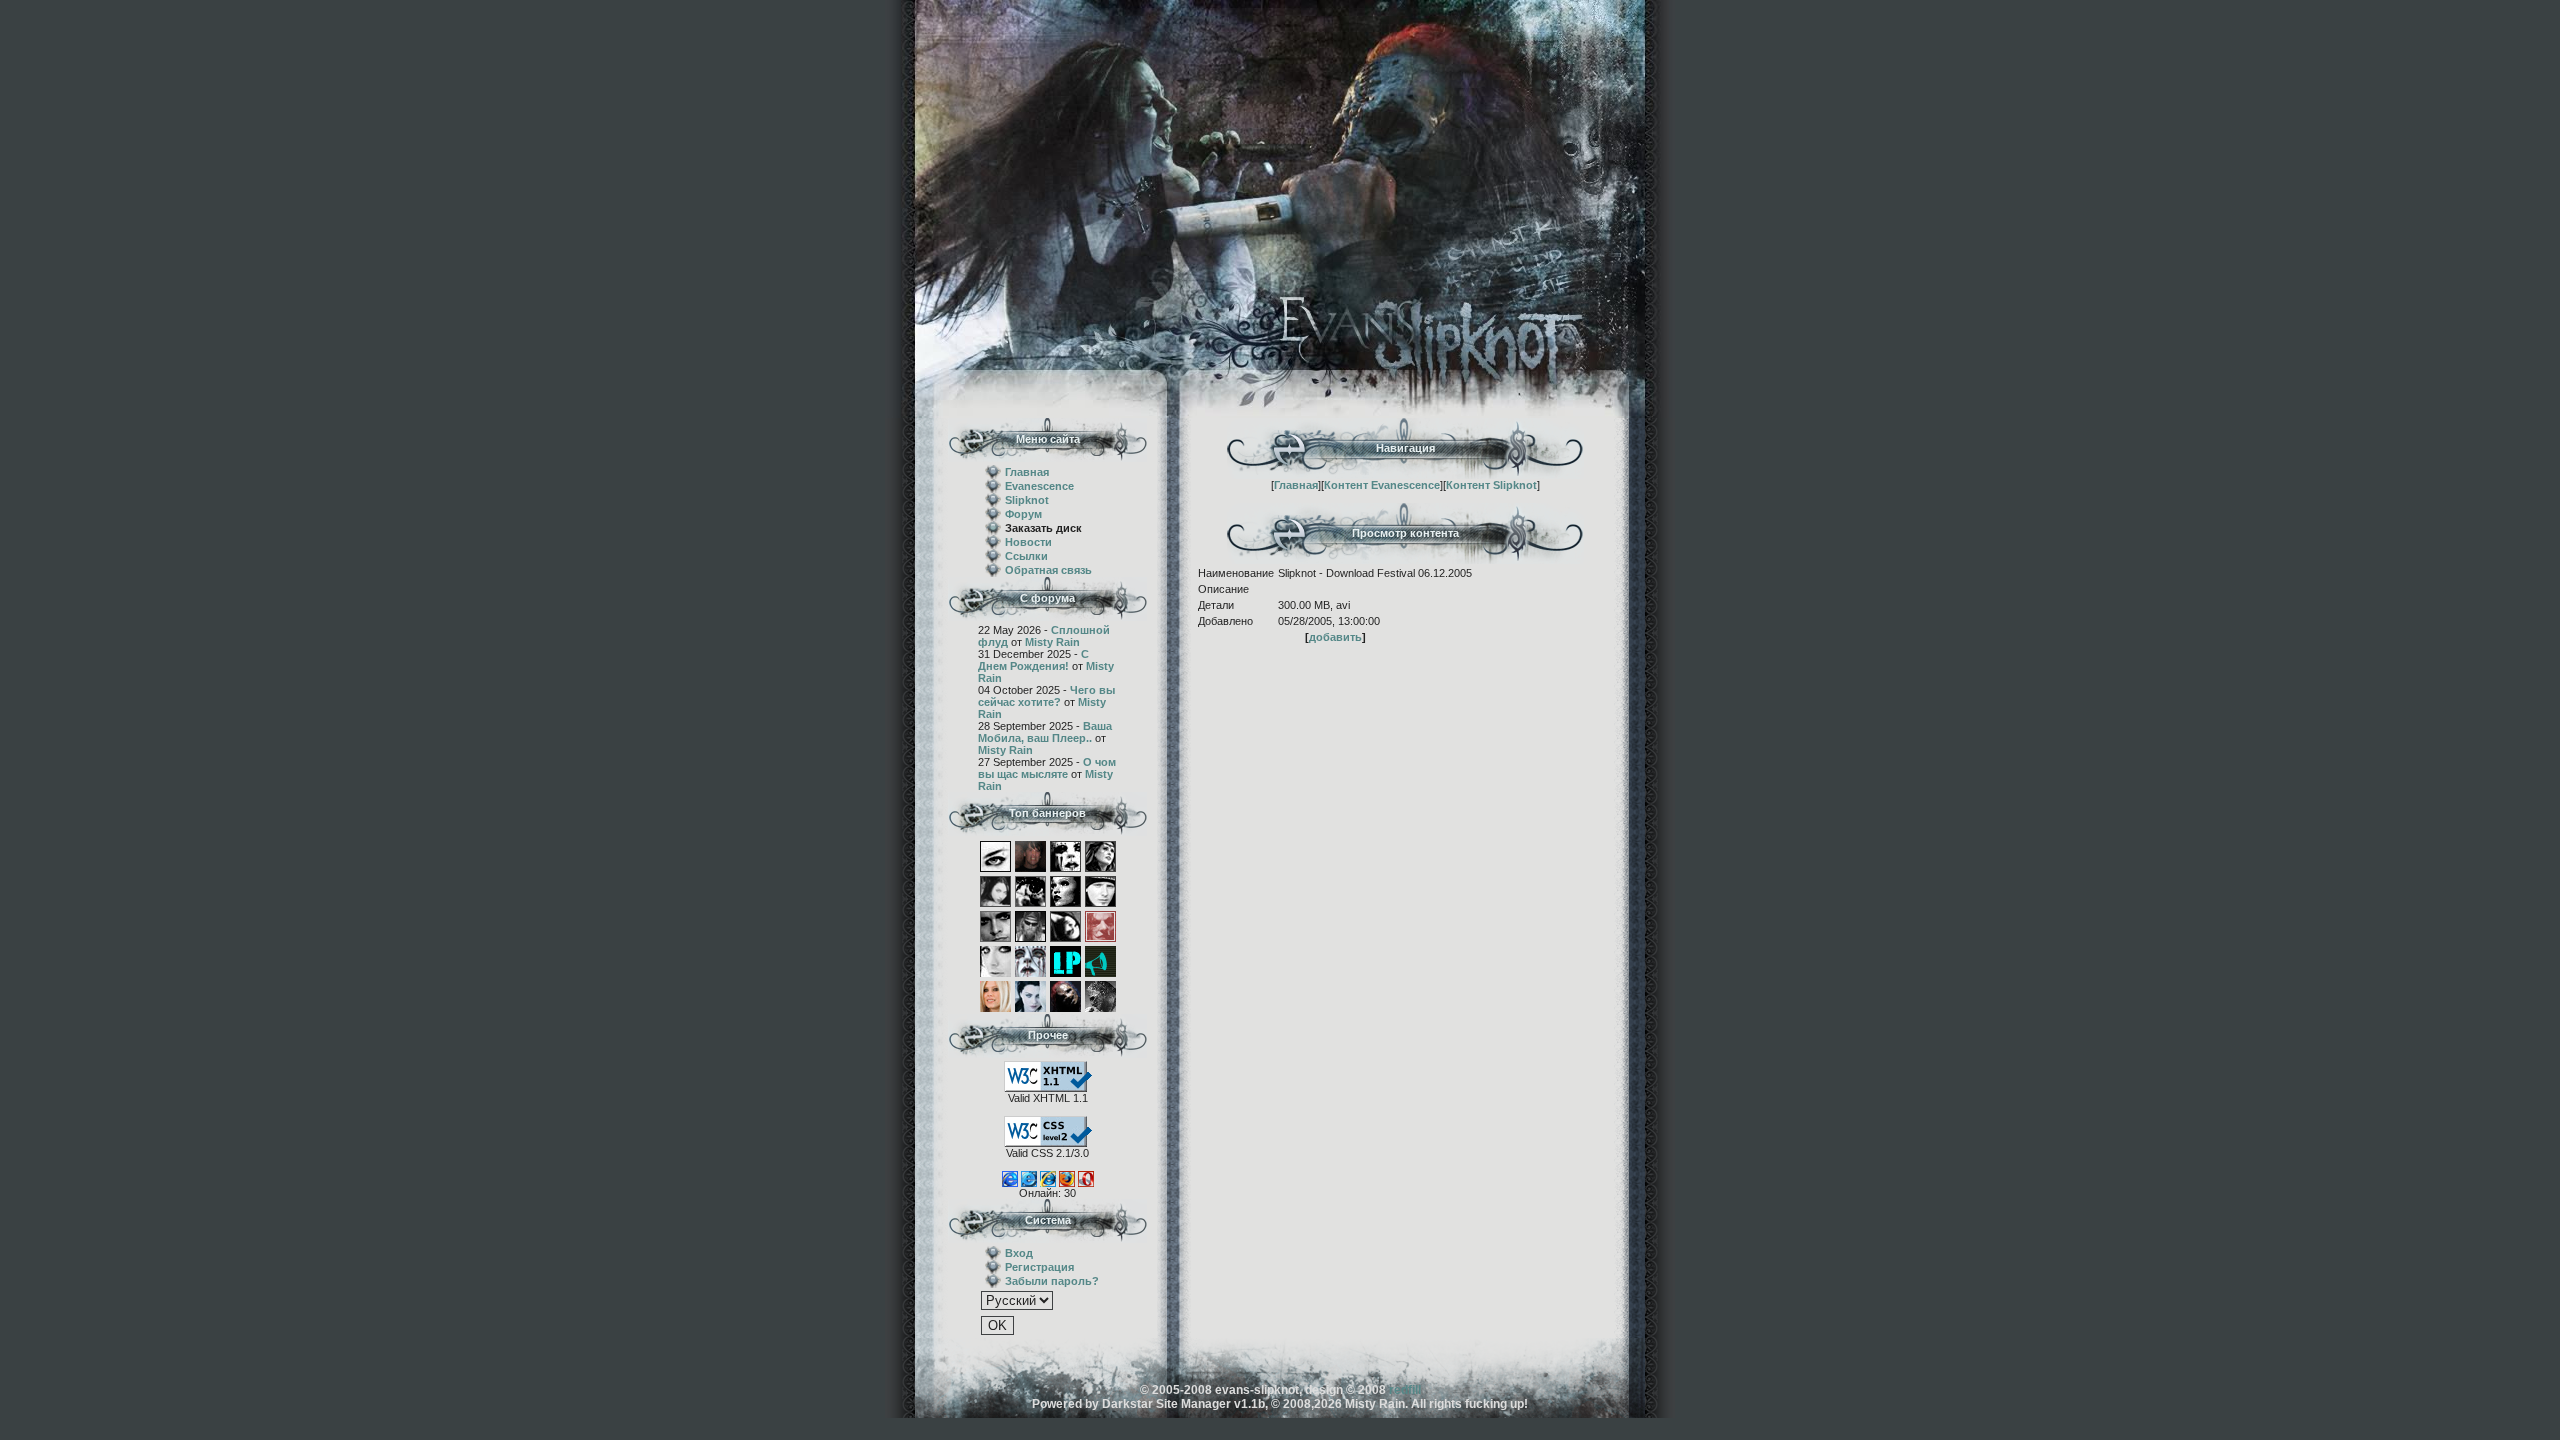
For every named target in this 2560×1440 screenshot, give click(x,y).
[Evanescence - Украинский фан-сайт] (995, 960)
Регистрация (1039, 1267)
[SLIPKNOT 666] (1100, 925)
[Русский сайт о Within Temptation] (1100, 855)
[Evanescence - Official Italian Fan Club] (1065, 925)
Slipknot (1027, 500)
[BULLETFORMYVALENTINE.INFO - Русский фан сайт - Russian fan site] (1030, 855)
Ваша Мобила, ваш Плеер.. (1045, 732)
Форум (1023, 514)
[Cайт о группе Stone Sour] (1100, 890)
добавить (1335, 637)
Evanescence (1039, 486)
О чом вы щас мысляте (1047, 768)
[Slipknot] (1030, 960)
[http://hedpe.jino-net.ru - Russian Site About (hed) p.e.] (1030, 925)
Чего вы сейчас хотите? (1046, 696)
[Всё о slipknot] (1100, 995)
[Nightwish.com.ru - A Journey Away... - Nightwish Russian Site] (1065, 890)
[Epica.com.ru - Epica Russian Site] (1030, 890)
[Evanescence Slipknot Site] (1065, 995)
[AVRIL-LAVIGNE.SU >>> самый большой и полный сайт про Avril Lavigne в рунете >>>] (995, 995)
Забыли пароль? (1052, 1281)
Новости (1028, 542)
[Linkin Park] (1065, 960)
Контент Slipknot (1491, 485)
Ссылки (1026, 556)
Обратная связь (1048, 570)
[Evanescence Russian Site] (1030, 995)
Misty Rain (1052, 642)
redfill (1405, 1390)
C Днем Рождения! (1033, 660)
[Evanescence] (1100, 960)
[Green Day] (995, 925)
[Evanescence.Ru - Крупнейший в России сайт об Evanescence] (995, 855)
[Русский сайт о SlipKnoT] (1065, 855)
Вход (1019, 1253)
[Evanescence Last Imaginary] (995, 890)
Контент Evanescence (1382, 485)
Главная (1027, 472)
